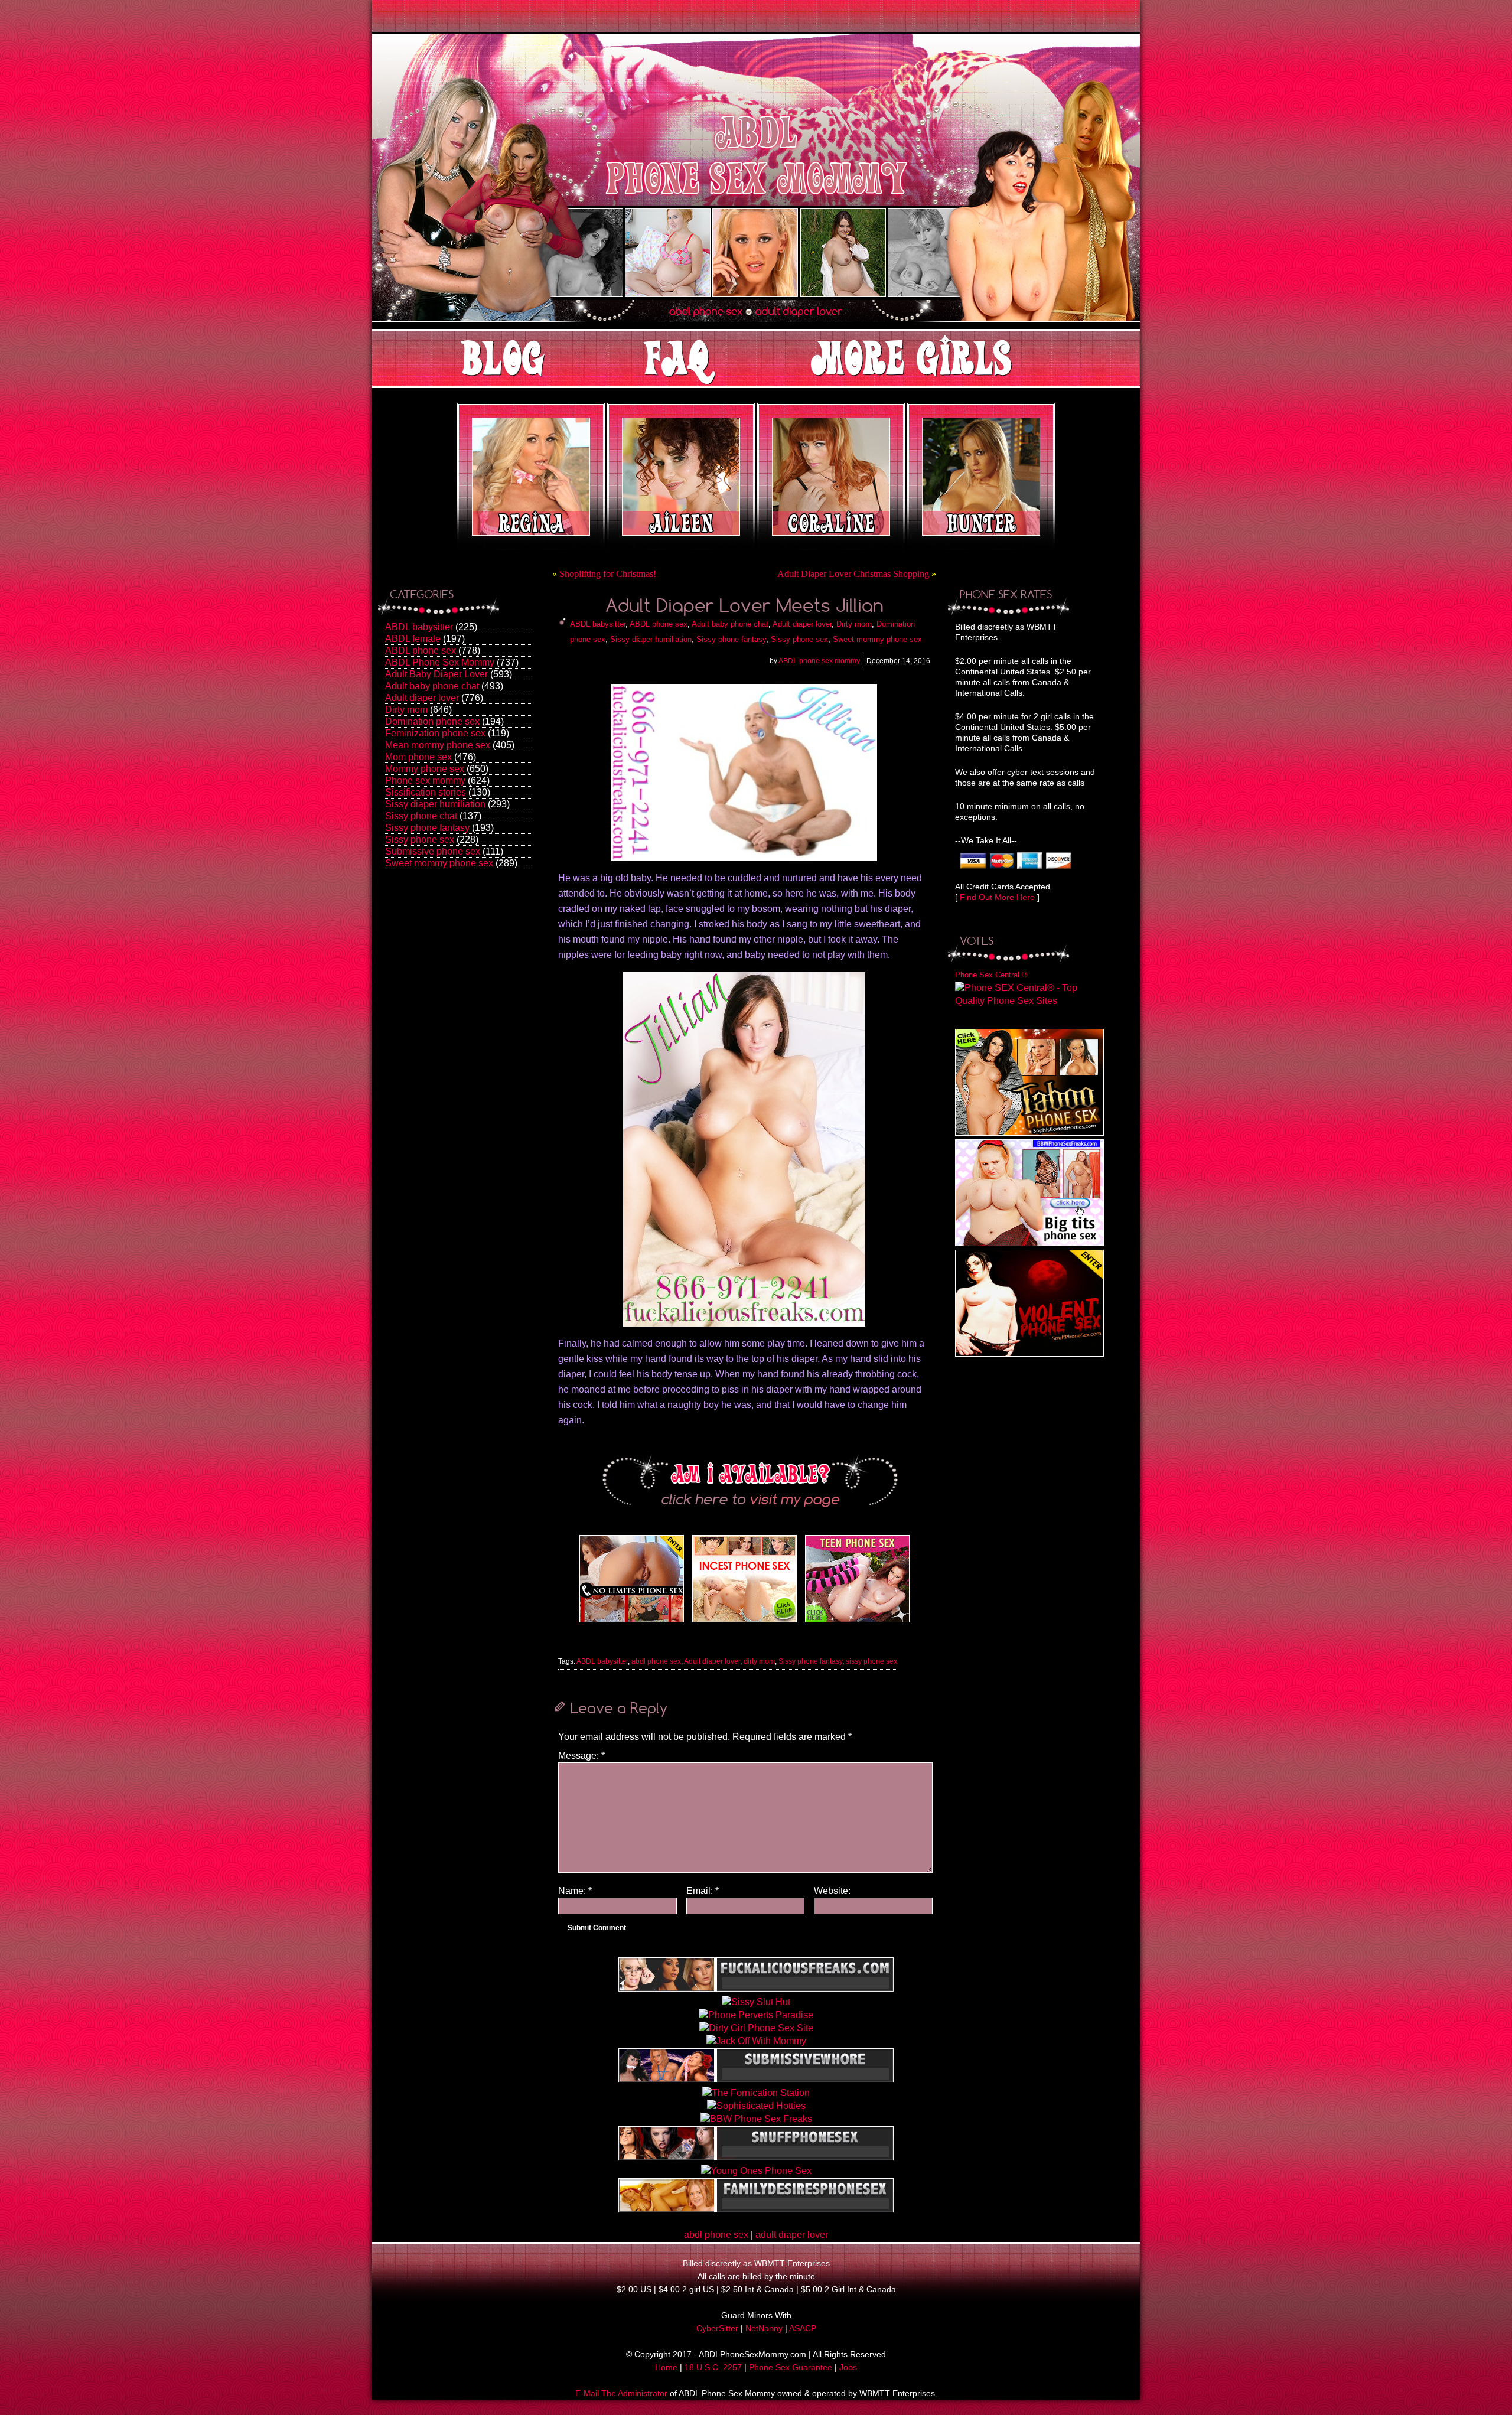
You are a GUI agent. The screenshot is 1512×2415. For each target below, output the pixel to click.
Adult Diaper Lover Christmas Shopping (853, 574)
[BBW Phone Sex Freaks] (1029, 1243)
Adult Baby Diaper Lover (436, 674)
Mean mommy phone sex (438, 745)
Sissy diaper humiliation (435, 804)
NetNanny (764, 2328)
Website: (832, 1891)
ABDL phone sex (421, 651)
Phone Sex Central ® (991, 975)
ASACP (803, 2328)
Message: (581, 1756)
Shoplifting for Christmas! (608, 574)
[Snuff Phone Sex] (1029, 1353)
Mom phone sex (418, 757)
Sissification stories (426, 792)
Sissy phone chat (421, 816)
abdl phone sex (656, 1661)
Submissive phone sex (433, 851)
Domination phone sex (432, 721)
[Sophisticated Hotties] (1029, 1132)
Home (666, 2367)
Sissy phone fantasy (427, 828)
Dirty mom (406, 710)
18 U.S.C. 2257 (713, 2367)
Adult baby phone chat (432, 686)
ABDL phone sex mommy (819, 661)
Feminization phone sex (435, 733)
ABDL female (413, 639)
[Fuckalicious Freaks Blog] (632, 1622)
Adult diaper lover (422, 698)
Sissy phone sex (420, 840)
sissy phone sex (871, 1661)
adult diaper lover (792, 2235)
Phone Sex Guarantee (791, 2367)
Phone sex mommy (425, 780)
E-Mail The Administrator (621, 2393)
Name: (575, 1891)
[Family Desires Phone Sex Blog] (744, 1622)
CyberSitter (717, 2328)
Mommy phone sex (425, 769)
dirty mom (759, 1661)
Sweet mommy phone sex (439, 863)
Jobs (848, 2367)
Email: (703, 1891)
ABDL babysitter (419, 627)
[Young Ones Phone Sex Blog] (857, 1622)
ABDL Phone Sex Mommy (440, 662)
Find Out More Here (997, 897)
